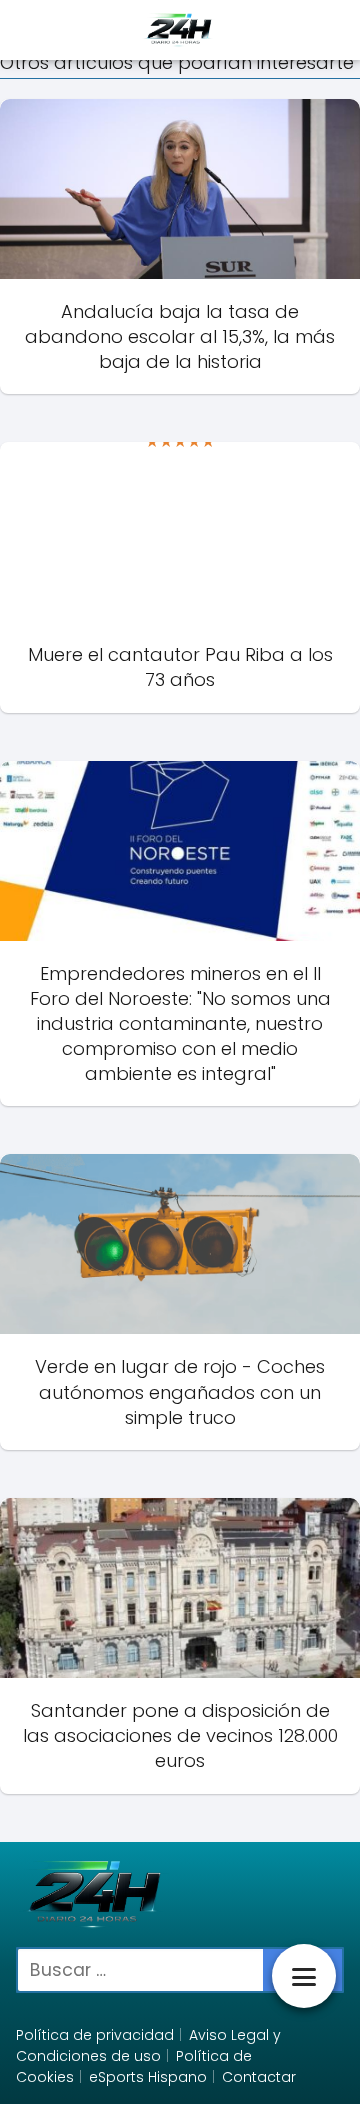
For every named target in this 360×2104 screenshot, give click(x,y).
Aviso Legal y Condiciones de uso (148, 2045)
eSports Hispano (148, 2077)
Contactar (259, 2077)
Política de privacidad (95, 2035)
